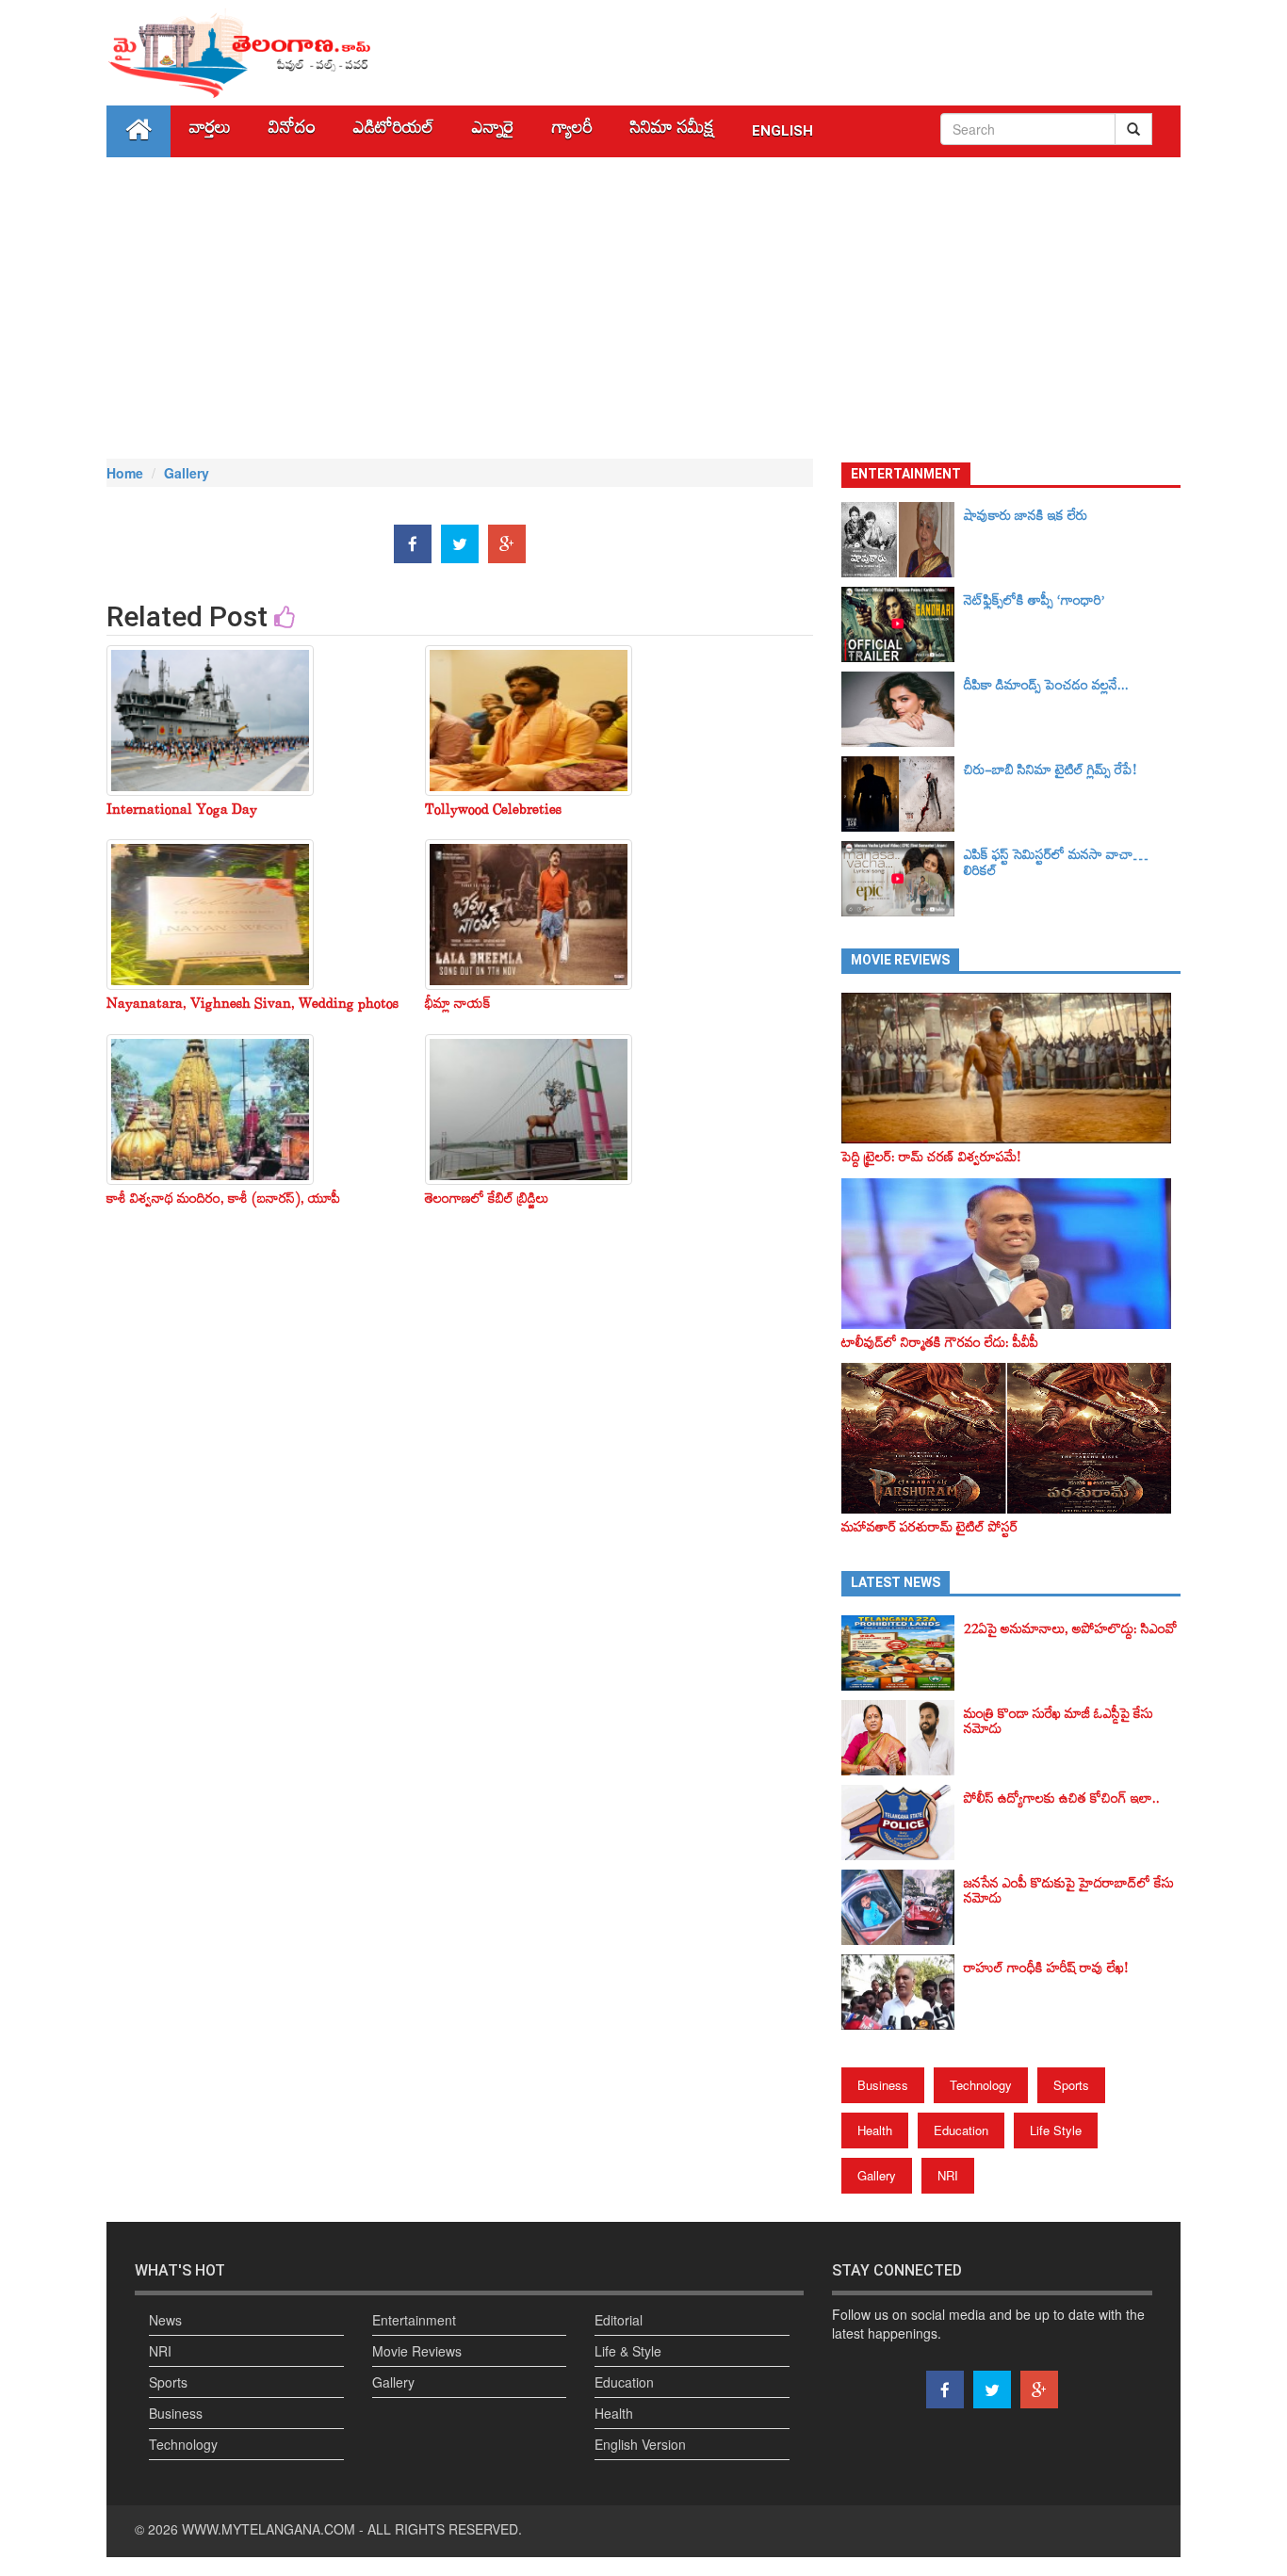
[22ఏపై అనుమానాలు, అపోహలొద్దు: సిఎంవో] (903, 1653)
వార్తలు (210, 131)
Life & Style (628, 2351)
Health (875, 2130)
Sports (1071, 2085)
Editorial (619, 2320)
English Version (640, 2444)
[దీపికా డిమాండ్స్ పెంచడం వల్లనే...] (903, 709)
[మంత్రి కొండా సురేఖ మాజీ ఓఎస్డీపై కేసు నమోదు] (903, 1738)
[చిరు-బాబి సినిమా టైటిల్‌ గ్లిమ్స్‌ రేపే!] (903, 794)
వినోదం (292, 131)
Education (961, 2130)
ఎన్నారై (493, 131)
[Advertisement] (643, 308)
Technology (981, 2085)
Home (125, 473)
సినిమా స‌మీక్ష (672, 131)
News (165, 2320)
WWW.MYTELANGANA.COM (269, 2529)
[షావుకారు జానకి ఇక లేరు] (903, 540)
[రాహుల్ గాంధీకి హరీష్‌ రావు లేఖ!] (903, 1992)
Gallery (187, 473)
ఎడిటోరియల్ (394, 131)
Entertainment (414, 2320)
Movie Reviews (417, 2351)
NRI (948, 2175)
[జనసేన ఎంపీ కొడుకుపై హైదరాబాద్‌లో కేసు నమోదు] (903, 1907)
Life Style (1056, 2130)
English (782, 131)
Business (883, 2085)
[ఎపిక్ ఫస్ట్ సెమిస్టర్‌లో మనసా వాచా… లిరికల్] (903, 879)
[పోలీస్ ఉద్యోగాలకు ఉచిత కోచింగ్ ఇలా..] (903, 1823)
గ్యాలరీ (572, 131)
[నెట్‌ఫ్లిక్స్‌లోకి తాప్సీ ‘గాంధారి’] (903, 624)
